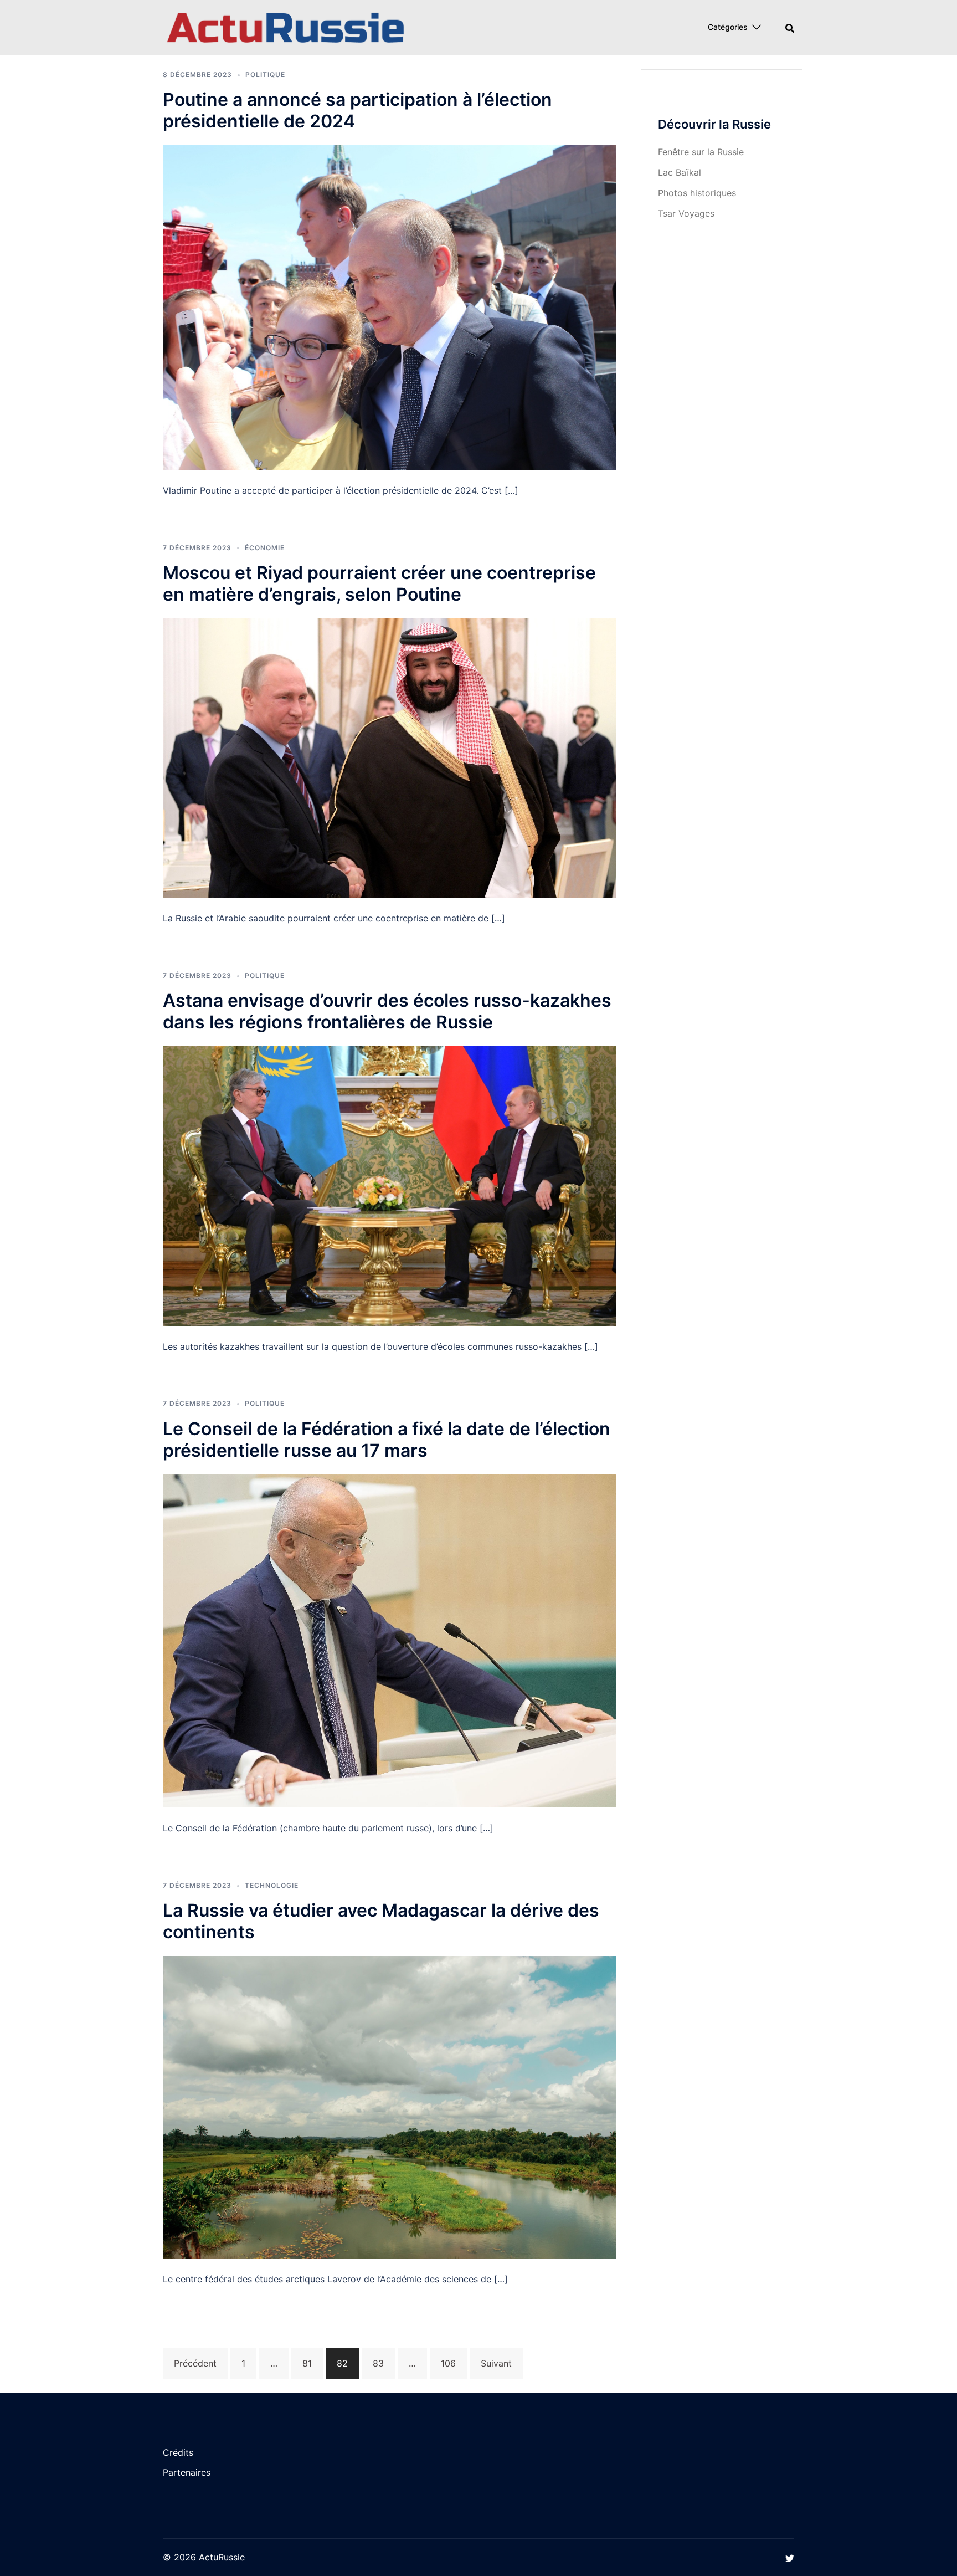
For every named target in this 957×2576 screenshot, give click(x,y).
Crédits (178, 2452)
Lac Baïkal (680, 172)
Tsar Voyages (686, 213)
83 (378, 2363)
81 (307, 2363)
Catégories (728, 27)
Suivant (496, 2363)
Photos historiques (697, 193)
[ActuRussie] (286, 27)
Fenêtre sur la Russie (701, 152)
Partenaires (187, 2472)
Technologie (272, 1885)
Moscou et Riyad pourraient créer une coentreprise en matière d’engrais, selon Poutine (379, 583)
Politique (265, 75)
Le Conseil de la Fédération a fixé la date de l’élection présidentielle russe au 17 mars (387, 1440)
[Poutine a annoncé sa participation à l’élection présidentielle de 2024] (389, 306)
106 (448, 2363)
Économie (265, 548)
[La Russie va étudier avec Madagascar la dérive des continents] (389, 2106)
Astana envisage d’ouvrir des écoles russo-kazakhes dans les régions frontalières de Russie (387, 1011)
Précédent (195, 2363)
